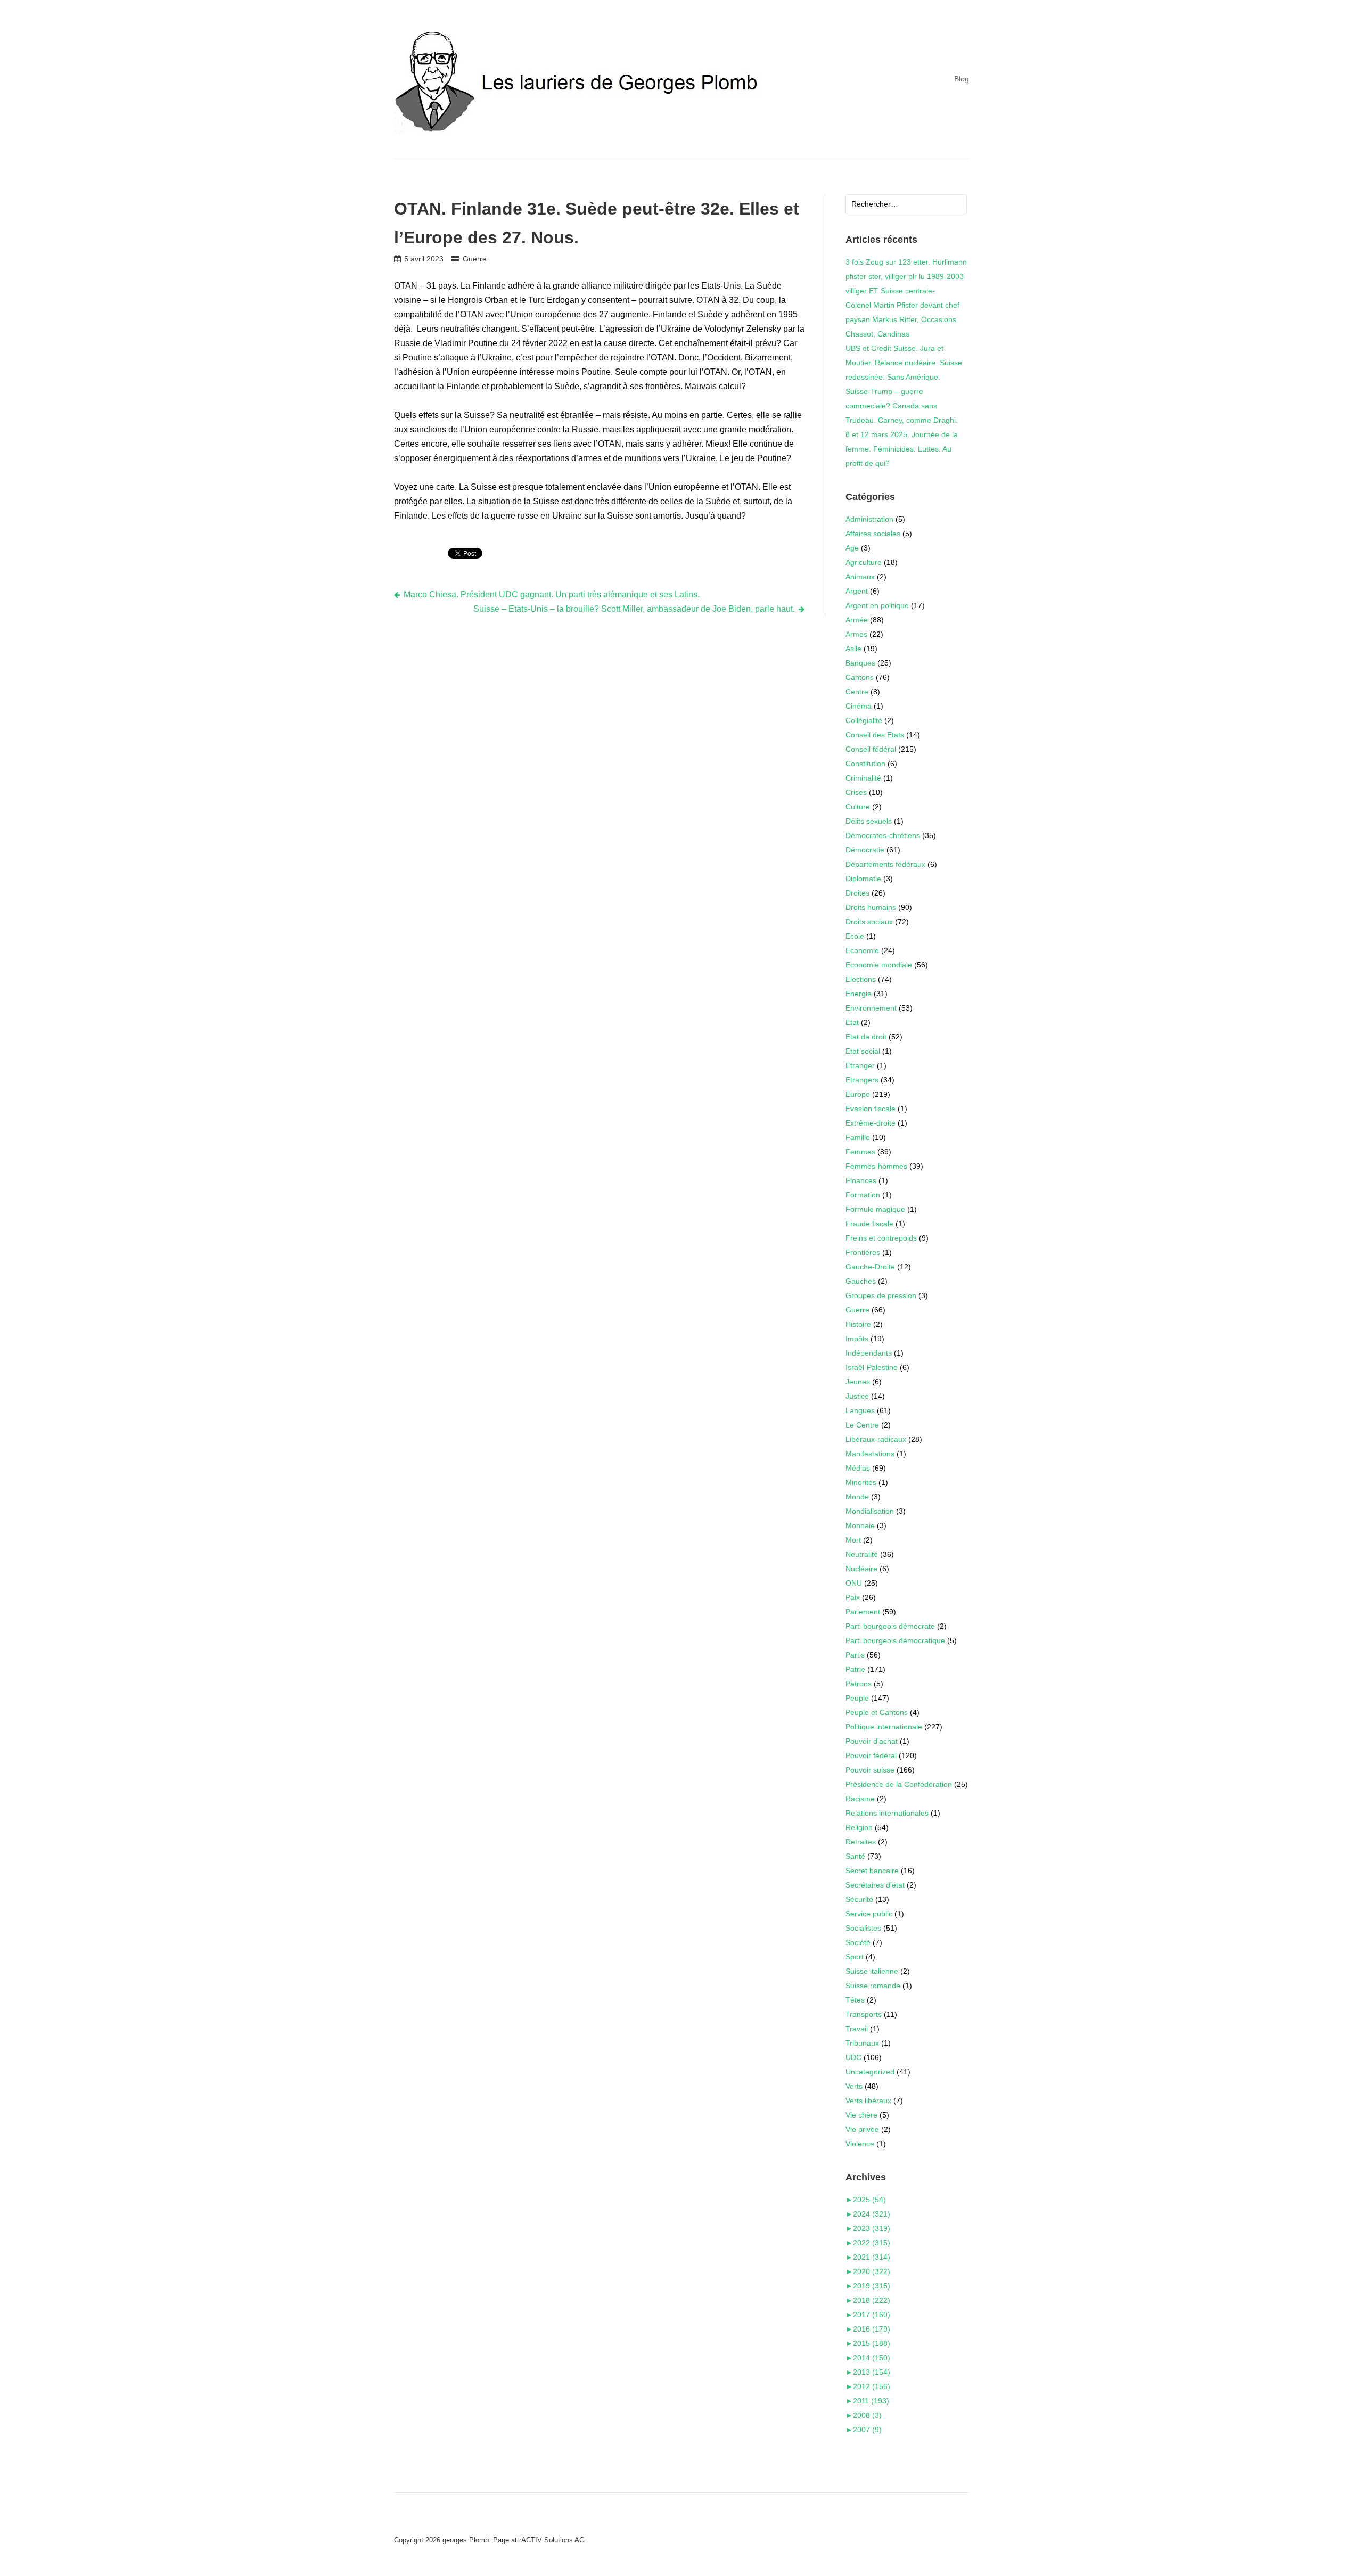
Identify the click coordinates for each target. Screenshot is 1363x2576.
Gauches (861, 1281)
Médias (858, 1468)
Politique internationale (884, 1727)
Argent (857, 591)
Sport (855, 1957)
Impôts (857, 1339)
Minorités (861, 1482)
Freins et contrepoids (881, 1238)
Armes (856, 634)
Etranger (860, 1065)
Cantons (860, 677)
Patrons (859, 1684)
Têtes (855, 2000)
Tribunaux (862, 2043)
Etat (852, 1022)
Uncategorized (870, 2072)
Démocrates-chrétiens (883, 835)
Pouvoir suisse (870, 1770)
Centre (857, 692)
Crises (856, 792)
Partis (855, 1655)
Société (858, 1942)
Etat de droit (866, 1037)
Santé (855, 1856)
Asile (853, 649)
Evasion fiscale (871, 1109)
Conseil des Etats (875, 735)
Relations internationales (887, 1813)
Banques (860, 663)
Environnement (871, 1008)
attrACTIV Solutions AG (548, 2540)
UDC (853, 2057)
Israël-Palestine (872, 1367)
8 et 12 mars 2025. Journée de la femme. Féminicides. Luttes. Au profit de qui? (902, 449)
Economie (862, 950)
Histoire (858, 1324)
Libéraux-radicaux (876, 1439)
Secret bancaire (872, 1871)
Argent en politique (877, 605)
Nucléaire (861, 1569)
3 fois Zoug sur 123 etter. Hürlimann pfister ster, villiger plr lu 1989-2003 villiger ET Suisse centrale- (906, 276)
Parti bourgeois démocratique (895, 1640)
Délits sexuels (869, 821)
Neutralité (862, 1554)
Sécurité (859, 1899)
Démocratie (865, 850)
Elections (861, 979)
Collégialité (864, 720)
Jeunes (858, 1382)
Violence (860, 2144)
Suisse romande (873, 1986)
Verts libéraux (868, 2101)
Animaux (860, 577)
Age (852, 548)
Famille (858, 1137)
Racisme (860, 1799)
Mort (853, 1540)
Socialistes (863, 1928)
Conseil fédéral (871, 749)
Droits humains (871, 907)
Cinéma (859, 706)
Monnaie (860, 1525)
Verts (854, 2086)
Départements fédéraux (885, 864)
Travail (857, 2029)
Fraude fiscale (869, 1224)
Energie (859, 994)
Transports (864, 2014)
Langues (860, 1410)
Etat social (863, 1051)
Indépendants (869, 1353)
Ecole (855, 936)
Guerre (474, 259)
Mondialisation (870, 1511)
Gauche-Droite (870, 1267)
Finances (861, 1180)
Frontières (863, 1252)
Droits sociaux (869, 922)
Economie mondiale (879, 965)
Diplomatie (863, 879)
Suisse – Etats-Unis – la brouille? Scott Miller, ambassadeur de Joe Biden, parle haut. (634, 609)
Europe (858, 1094)
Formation (863, 1195)
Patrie (855, 1669)
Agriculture (864, 562)
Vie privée (862, 2129)
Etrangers (862, 1080)
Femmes (860, 1152)
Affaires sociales (873, 534)
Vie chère (861, 2115)
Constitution (865, 764)
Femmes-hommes (876, 1166)
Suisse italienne (872, 1971)
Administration (869, 519)
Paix (853, 1597)
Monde (857, 1497)
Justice (857, 1396)
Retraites (861, 1842)
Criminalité (863, 778)
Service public (869, 1914)
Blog (962, 79)
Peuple (857, 1698)
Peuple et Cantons (877, 1712)
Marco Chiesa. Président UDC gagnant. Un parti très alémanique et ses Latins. (552, 594)
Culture (858, 807)
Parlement (863, 1612)
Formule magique (875, 1209)
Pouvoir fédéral (871, 1755)
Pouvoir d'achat (872, 1741)
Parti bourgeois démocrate (890, 1626)
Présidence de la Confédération (899, 1784)
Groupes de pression (881, 1295)
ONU (854, 1583)
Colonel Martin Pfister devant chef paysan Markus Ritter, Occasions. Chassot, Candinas (902, 319)
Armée (857, 620)
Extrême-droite (871, 1123)
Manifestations (870, 1454)
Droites (857, 893)
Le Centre (862, 1425)
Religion (859, 1827)
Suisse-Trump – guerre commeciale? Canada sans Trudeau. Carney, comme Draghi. (902, 406)
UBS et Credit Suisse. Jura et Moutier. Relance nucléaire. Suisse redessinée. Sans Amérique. (904, 363)
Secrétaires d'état (875, 1885)
